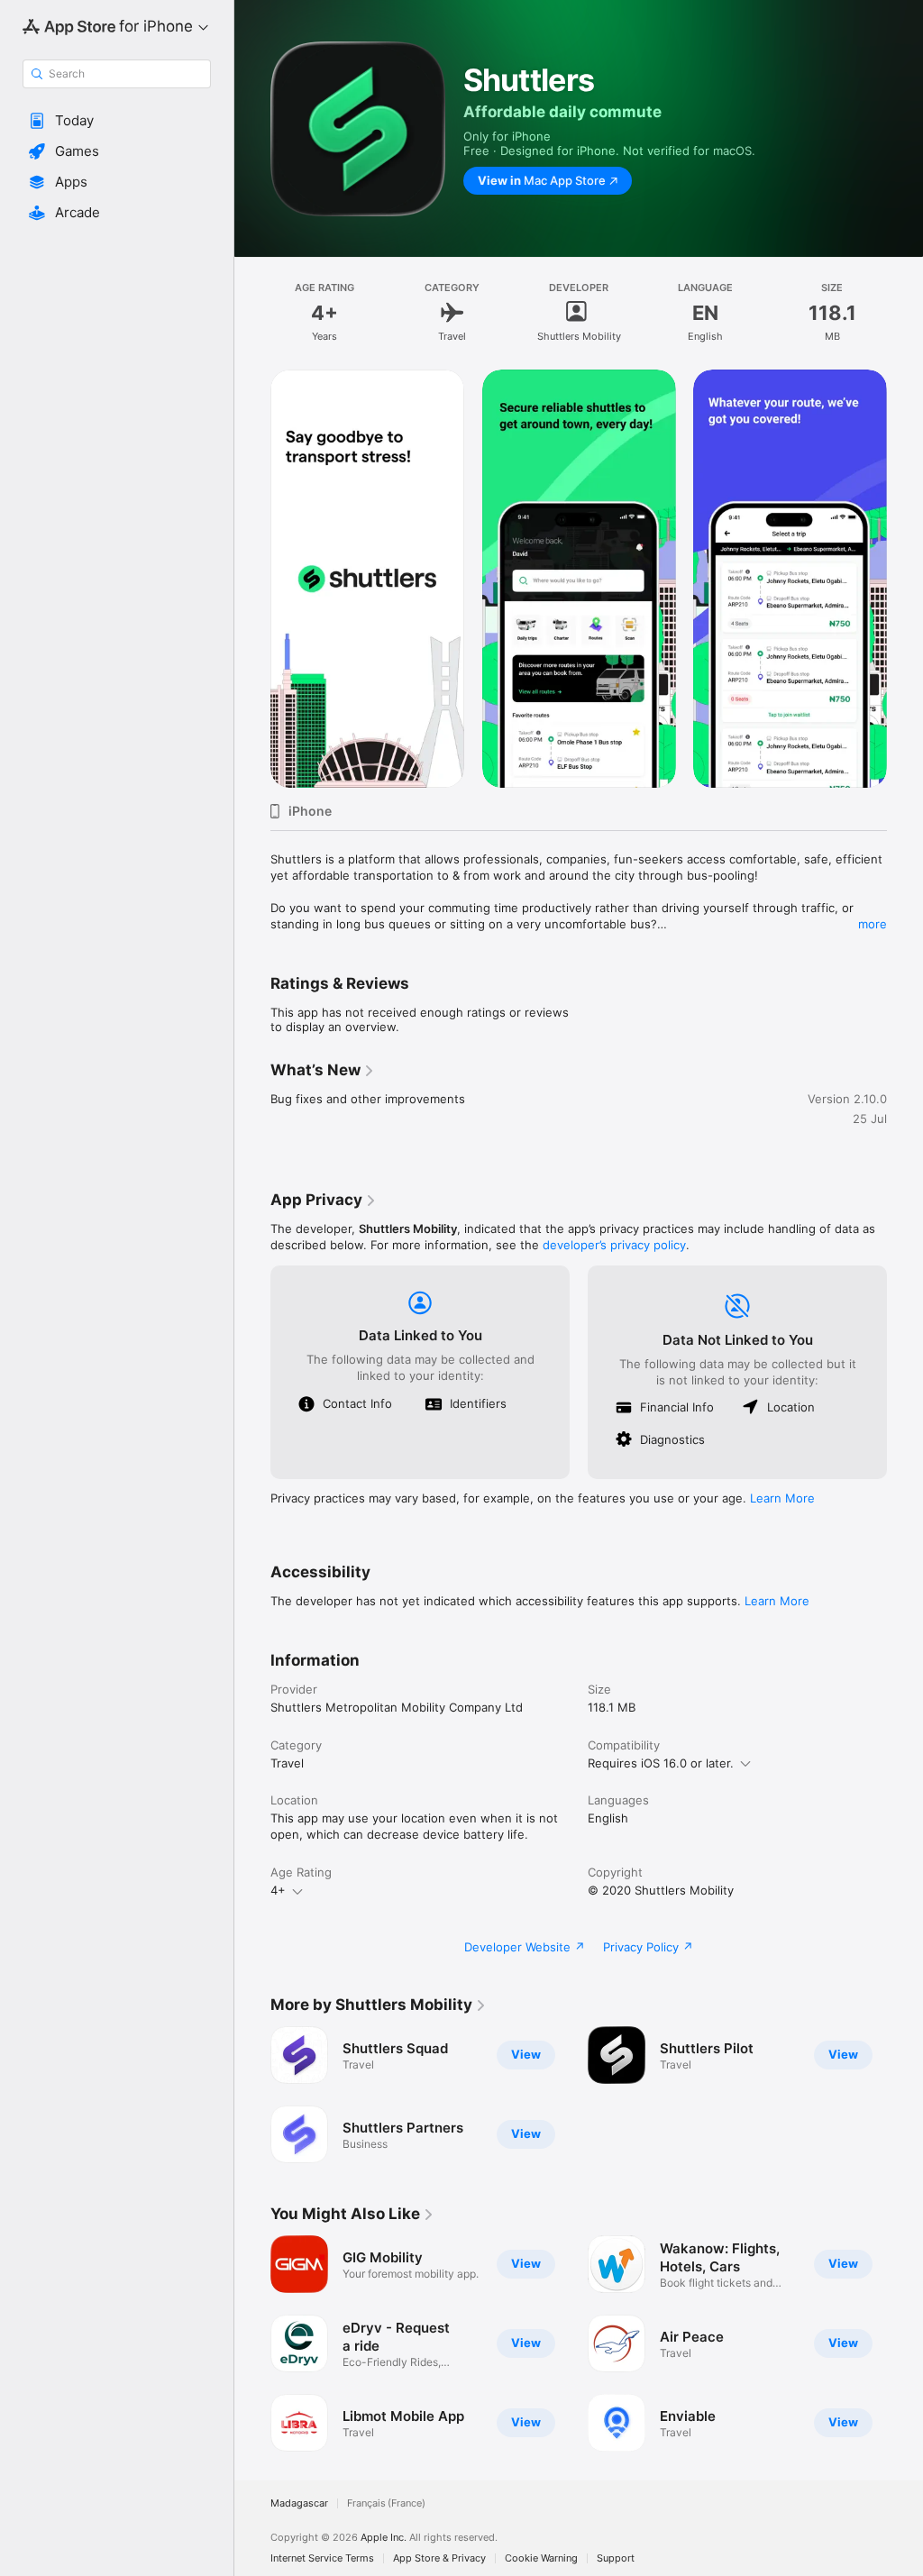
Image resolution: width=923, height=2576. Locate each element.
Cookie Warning (541, 2558)
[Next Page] (905, 579)
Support (616, 2558)
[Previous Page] (252, 579)
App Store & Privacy (439, 2558)
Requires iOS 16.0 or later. (661, 1763)
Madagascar (299, 2503)
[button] (117, 121)
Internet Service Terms (322, 2558)
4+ (278, 1890)
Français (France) (386, 2503)
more (873, 924)
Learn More (782, 1498)
